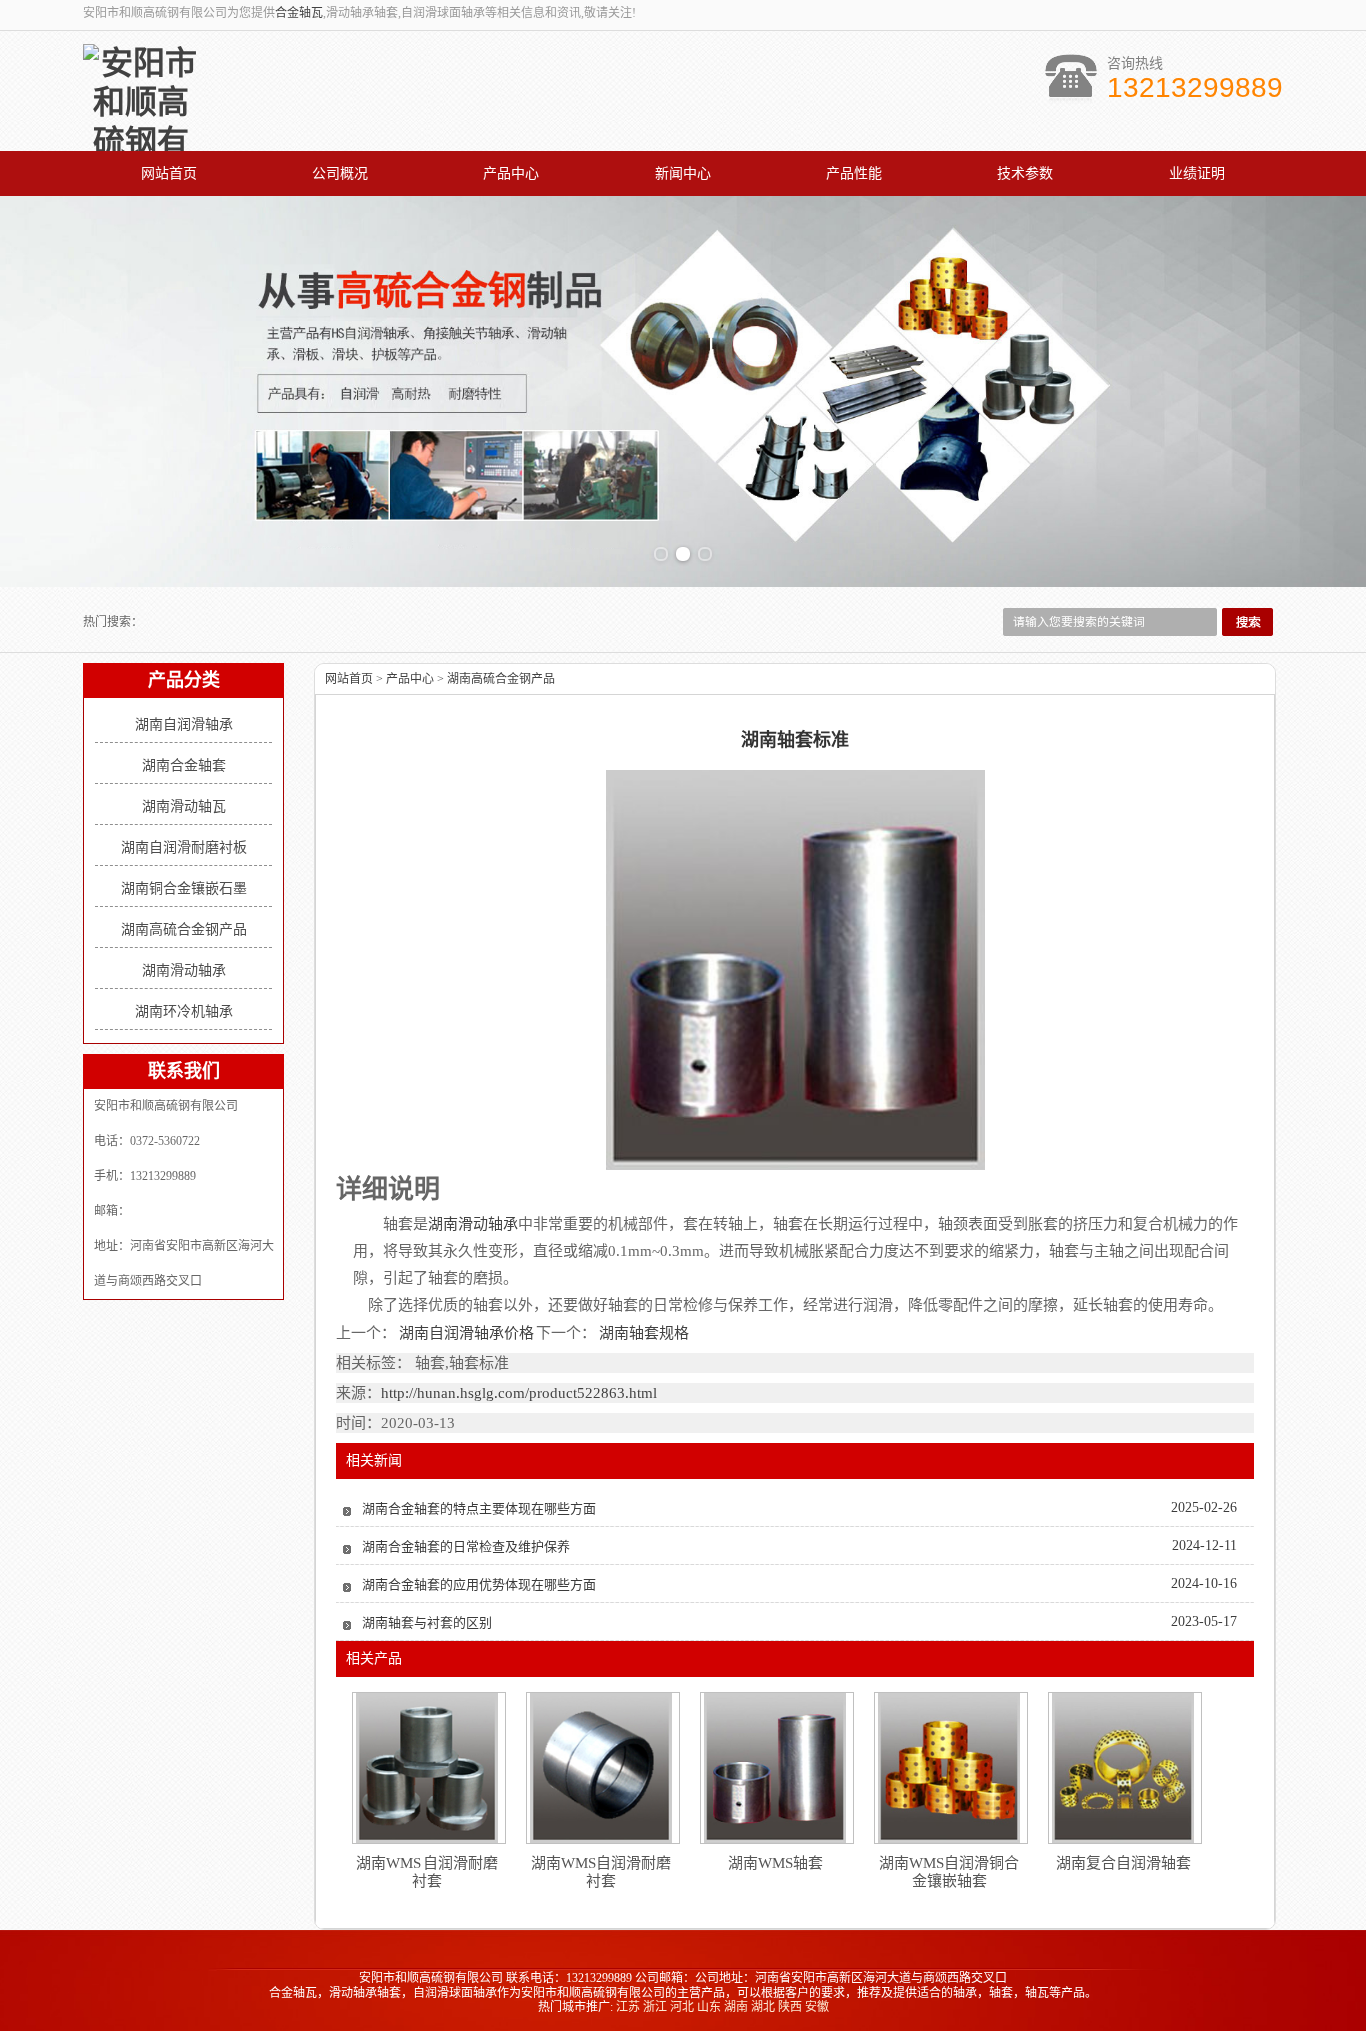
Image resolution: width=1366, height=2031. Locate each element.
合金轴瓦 (299, 13)
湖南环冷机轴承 (184, 1011)
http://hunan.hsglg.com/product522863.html (519, 1393)
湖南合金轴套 (184, 765)
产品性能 (854, 173)
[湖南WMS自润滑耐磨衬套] (601, 1768)
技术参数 (1025, 173)
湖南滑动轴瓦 (184, 806)
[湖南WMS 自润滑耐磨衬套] (427, 1768)
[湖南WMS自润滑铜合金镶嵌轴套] (949, 1768)
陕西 (790, 2007)
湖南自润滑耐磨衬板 (184, 847)
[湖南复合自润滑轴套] (1123, 1768)
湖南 (736, 2007)
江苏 (628, 2007)
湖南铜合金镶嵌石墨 (184, 888)
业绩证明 (1197, 173)
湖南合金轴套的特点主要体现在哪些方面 (479, 1508)
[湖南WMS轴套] (775, 1768)
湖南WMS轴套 (775, 1863)
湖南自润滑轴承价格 (466, 1333)
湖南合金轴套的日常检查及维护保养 (466, 1546)
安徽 (817, 2007)
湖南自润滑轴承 (184, 724)
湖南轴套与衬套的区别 (427, 1622)
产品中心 (511, 173)
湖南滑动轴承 (184, 970)
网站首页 (169, 173)
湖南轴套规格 (642, 1333)
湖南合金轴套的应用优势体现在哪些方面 (479, 1584)
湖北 (763, 2007)
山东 (709, 2007)
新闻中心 (683, 173)
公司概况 (340, 173)
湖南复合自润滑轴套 (1123, 1863)
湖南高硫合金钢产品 (184, 929)
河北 (682, 2007)
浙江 (655, 2007)
